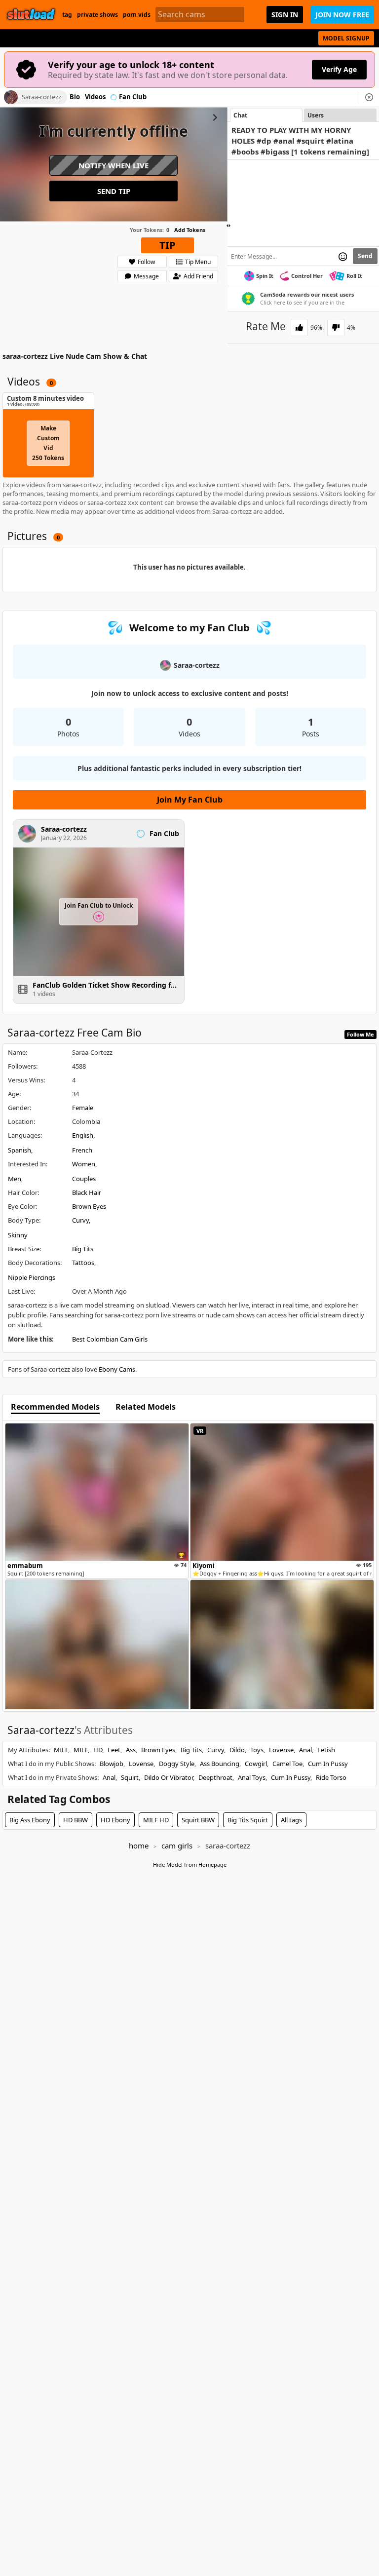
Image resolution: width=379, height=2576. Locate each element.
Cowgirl (256, 1764)
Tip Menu (198, 262)
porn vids (137, 15)
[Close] (369, 97)
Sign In (285, 15)
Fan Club (133, 97)
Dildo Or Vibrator (169, 1777)
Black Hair (87, 1192)
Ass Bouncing (220, 1764)
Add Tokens (190, 230)
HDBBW (76, 1820)
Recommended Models (55, 1407)
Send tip (114, 191)
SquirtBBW (198, 1820)
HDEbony (115, 1820)
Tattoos (83, 1263)
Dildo (237, 1750)
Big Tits (83, 1249)
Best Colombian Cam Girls (110, 1339)
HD (98, 1750)
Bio (75, 97)
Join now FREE (342, 15)
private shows (97, 15)
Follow (146, 262)
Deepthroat (215, 1777)
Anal (305, 1750)
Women (84, 1164)
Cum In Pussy (328, 1764)
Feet (114, 1750)
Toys (257, 1750)
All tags (291, 1820)
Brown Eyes (89, 1206)
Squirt (130, 1777)
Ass (131, 1750)
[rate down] (336, 327)
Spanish (19, 1150)
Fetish (326, 1750)
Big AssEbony (30, 1820)
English (83, 1135)
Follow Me (360, 1034)
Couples (84, 1179)
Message (146, 276)
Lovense (281, 1750)
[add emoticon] (343, 256)
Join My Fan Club (190, 800)
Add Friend (198, 276)
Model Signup (346, 38)
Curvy (80, 1220)
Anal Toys (252, 1777)
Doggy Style (177, 1764)
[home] (31, 15)
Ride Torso (331, 1777)
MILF (61, 1750)
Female (83, 1108)
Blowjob (112, 1764)
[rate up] (299, 327)
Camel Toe (287, 1764)
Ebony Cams (117, 1369)
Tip (168, 245)
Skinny (18, 1235)
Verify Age (339, 69)
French (82, 1150)
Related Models (146, 1407)
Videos (95, 97)
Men (15, 1179)
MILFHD (156, 1820)
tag (67, 15)
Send (365, 256)
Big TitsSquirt (248, 1820)
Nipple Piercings (32, 1277)
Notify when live (114, 165)
